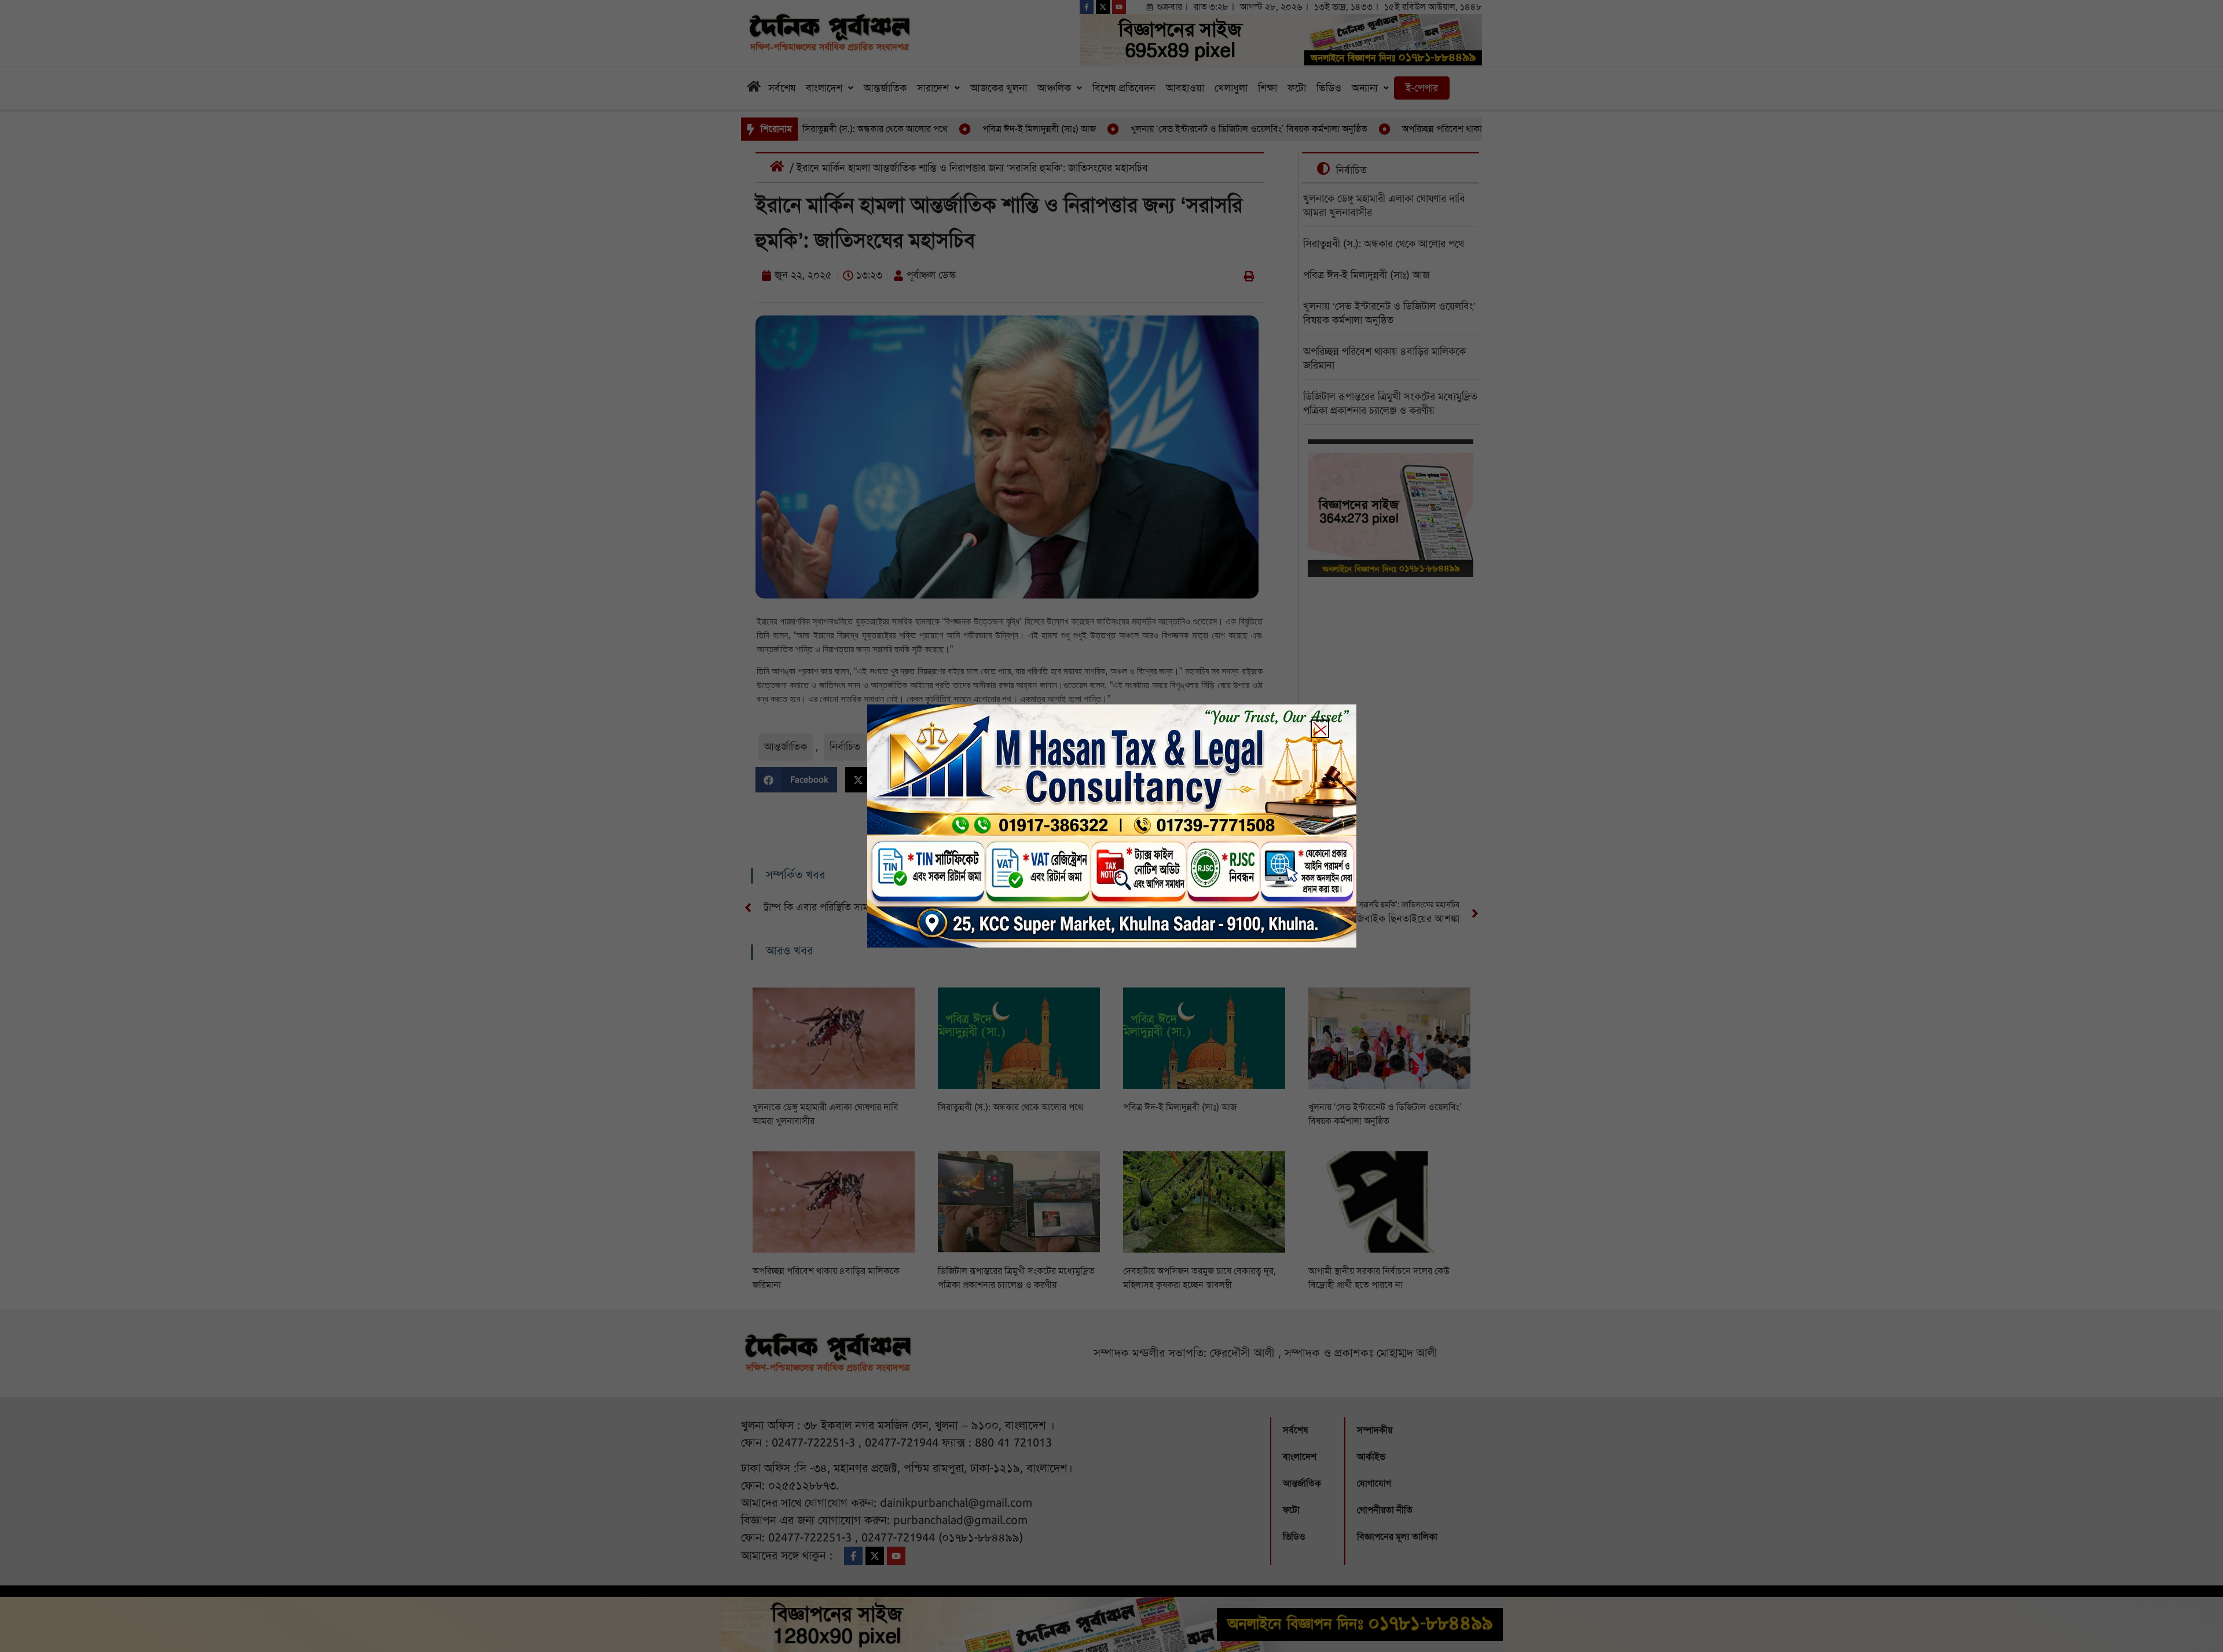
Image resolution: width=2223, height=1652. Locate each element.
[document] (1111, 826)
